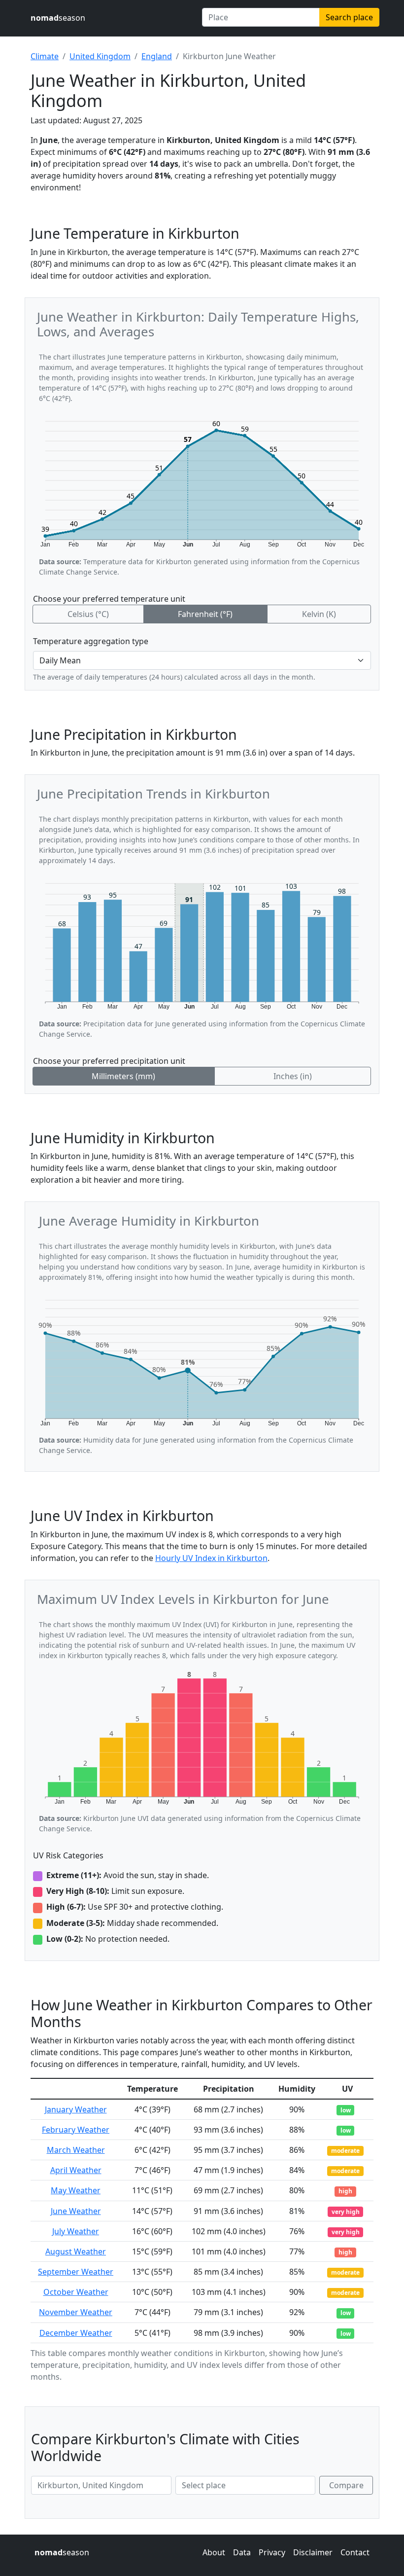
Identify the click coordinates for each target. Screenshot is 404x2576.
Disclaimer (313, 2552)
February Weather (76, 2130)
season (58, 18)
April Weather (76, 2170)
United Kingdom (100, 56)
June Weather (76, 2211)
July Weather (76, 2231)
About (214, 2552)
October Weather (76, 2292)
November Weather (76, 2312)
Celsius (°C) (88, 614)
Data (242, 2552)
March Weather (76, 2150)
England (157, 56)
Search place (349, 17)
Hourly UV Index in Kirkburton (211, 1558)
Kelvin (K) (319, 614)
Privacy (272, 2552)
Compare (346, 2485)
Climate (45, 56)
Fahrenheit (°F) (205, 614)
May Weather (76, 2190)
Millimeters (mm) (123, 1076)
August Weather (76, 2251)
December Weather (76, 2333)
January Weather (76, 2109)
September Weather (76, 2272)
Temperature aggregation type (91, 641)
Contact (355, 2552)
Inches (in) (293, 1076)
